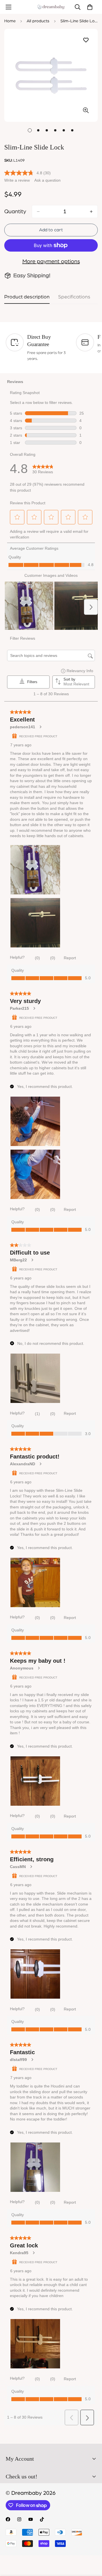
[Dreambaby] (51, 7)
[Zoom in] (86, 110)
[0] (90, 7)
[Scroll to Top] (92, 2546)
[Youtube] (31, 2519)
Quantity (15, 212)
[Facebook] (8, 2519)
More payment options (51, 261)
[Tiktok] (42, 2519)
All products (38, 21)
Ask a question (47, 180)
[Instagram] (19, 2519)
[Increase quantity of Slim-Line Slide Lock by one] (91, 212)
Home (10, 21)
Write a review (17, 180)
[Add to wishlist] (86, 40)
